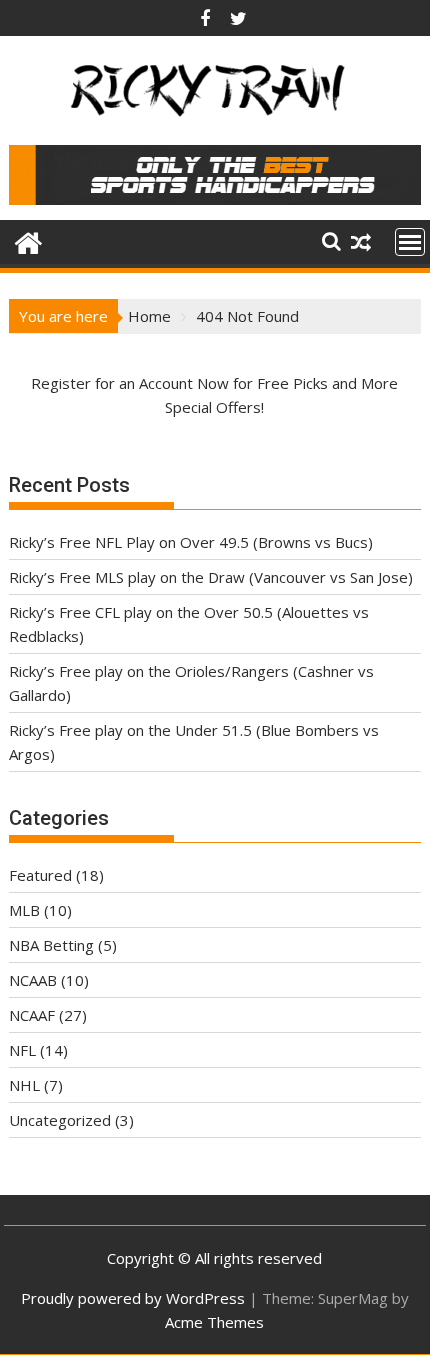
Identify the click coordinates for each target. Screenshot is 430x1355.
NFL (22, 1050)
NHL (24, 1085)
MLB (24, 910)
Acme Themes (214, 1322)
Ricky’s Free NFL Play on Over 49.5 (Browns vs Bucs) (191, 542)
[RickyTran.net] (28, 240)
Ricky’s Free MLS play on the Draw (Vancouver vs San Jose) (211, 577)
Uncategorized (60, 1120)
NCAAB (33, 980)
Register (61, 383)
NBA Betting (51, 945)
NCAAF (32, 1015)
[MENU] (410, 242)
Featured (40, 875)
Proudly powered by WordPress (133, 1298)
